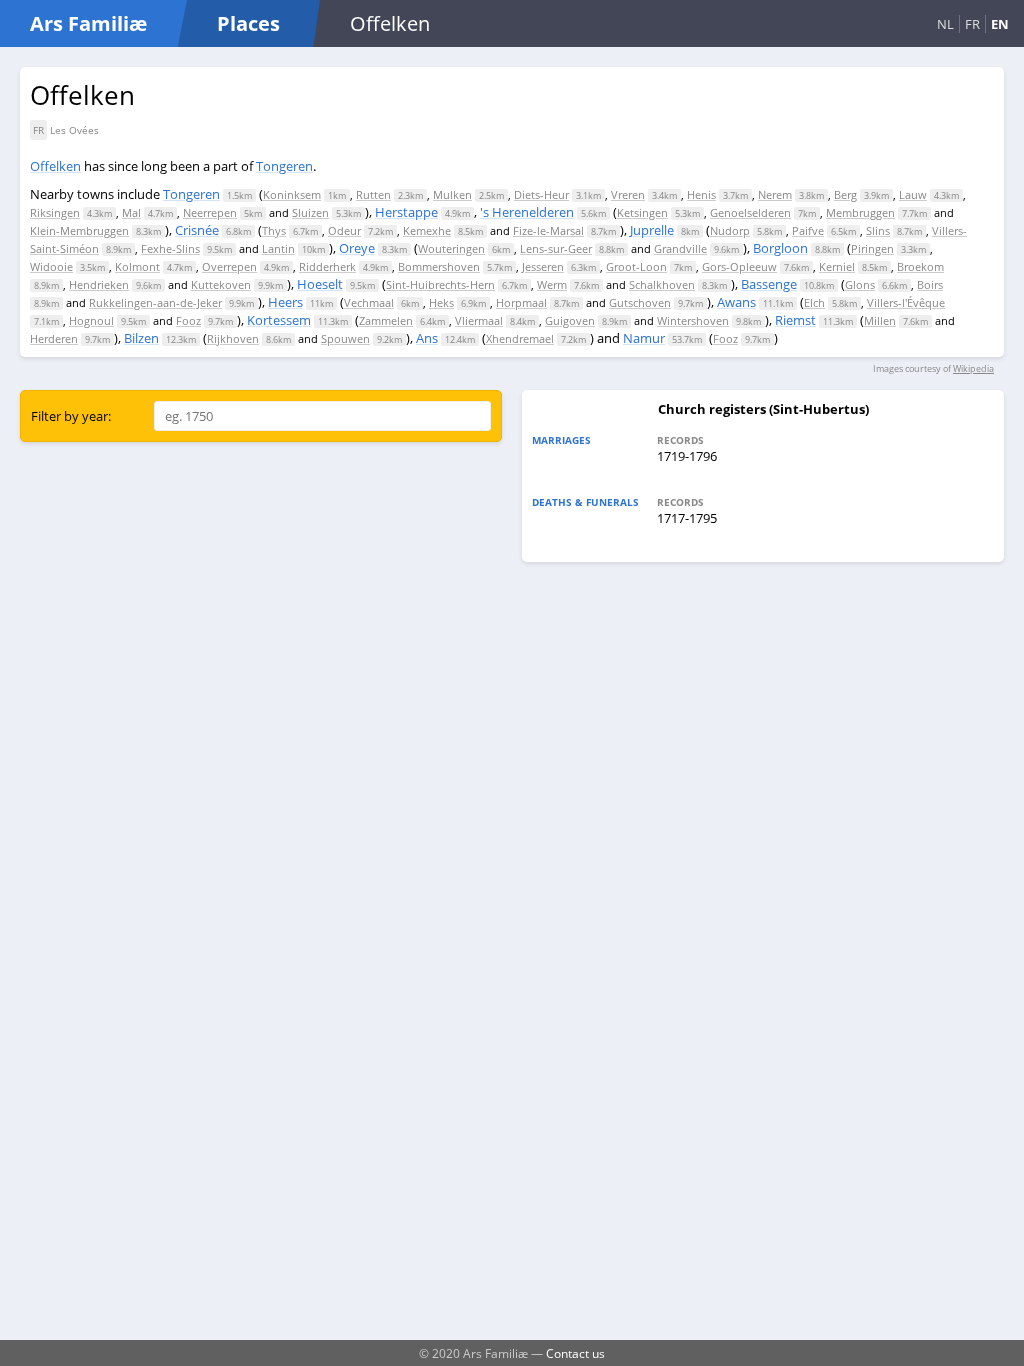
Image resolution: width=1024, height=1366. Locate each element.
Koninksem (292, 194)
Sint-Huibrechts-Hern (440, 284)
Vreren (628, 194)
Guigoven (570, 320)
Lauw (913, 194)
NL (945, 24)
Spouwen (345, 338)
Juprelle (652, 230)
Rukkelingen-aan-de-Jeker (155, 302)
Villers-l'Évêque (906, 302)
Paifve (808, 230)
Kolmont (137, 266)
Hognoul (91, 320)
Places (248, 23)
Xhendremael (520, 338)
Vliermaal (479, 320)
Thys (274, 230)
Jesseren (543, 266)
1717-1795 (687, 518)
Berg (845, 194)
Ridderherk (327, 266)
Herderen (54, 338)
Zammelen (386, 320)
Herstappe (406, 212)
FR (972, 24)
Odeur (344, 230)
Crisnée (197, 230)
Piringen (872, 248)
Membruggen (860, 212)
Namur (644, 338)
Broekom (920, 266)
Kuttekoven (221, 284)
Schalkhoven (662, 284)
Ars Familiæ (88, 23)
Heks (441, 302)
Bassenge (769, 284)
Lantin (278, 248)
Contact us (575, 1353)
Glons (860, 284)
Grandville (680, 248)
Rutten (373, 194)
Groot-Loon (636, 266)
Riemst (795, 320)
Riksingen (55, 212)
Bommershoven (439, 266)
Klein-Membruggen (79, 230)
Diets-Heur (541, 194)
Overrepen (229, 266)
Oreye (357, 248)
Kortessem (279, 320)
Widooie (51, 266)
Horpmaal (521, 302)
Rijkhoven (233, 338)
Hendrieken (99, 284)
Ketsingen (642, 212)
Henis (701, 194)
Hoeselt (320, 284)
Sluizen (310, 212)
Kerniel (837, 266)
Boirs (930, 284)
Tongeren (284, 166)
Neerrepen (210, 212)
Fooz (188, 320)
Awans (736, 302)
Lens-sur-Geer (556, 248)
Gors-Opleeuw (739, 266)
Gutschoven (640, 302)
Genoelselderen (750, 212)
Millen (880, 320)
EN (1000, 24)
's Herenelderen (527, 212)
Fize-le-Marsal (548, 230)
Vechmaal (369, 302)
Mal (131, 212)
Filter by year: (71, 416)
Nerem (775, 194)
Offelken (55, 166)
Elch (814, 302)
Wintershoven (693, 320)
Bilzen (141, 338)
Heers (285, 302)
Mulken (452, 194)
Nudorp (730, 230)
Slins (878, 230)
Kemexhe (427, 230)
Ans (427, 338)
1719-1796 (687, 456)
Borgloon (780, 248)
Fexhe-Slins (170, 248)
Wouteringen (451, 248)
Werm (552, 284)
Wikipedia (973, 368)
